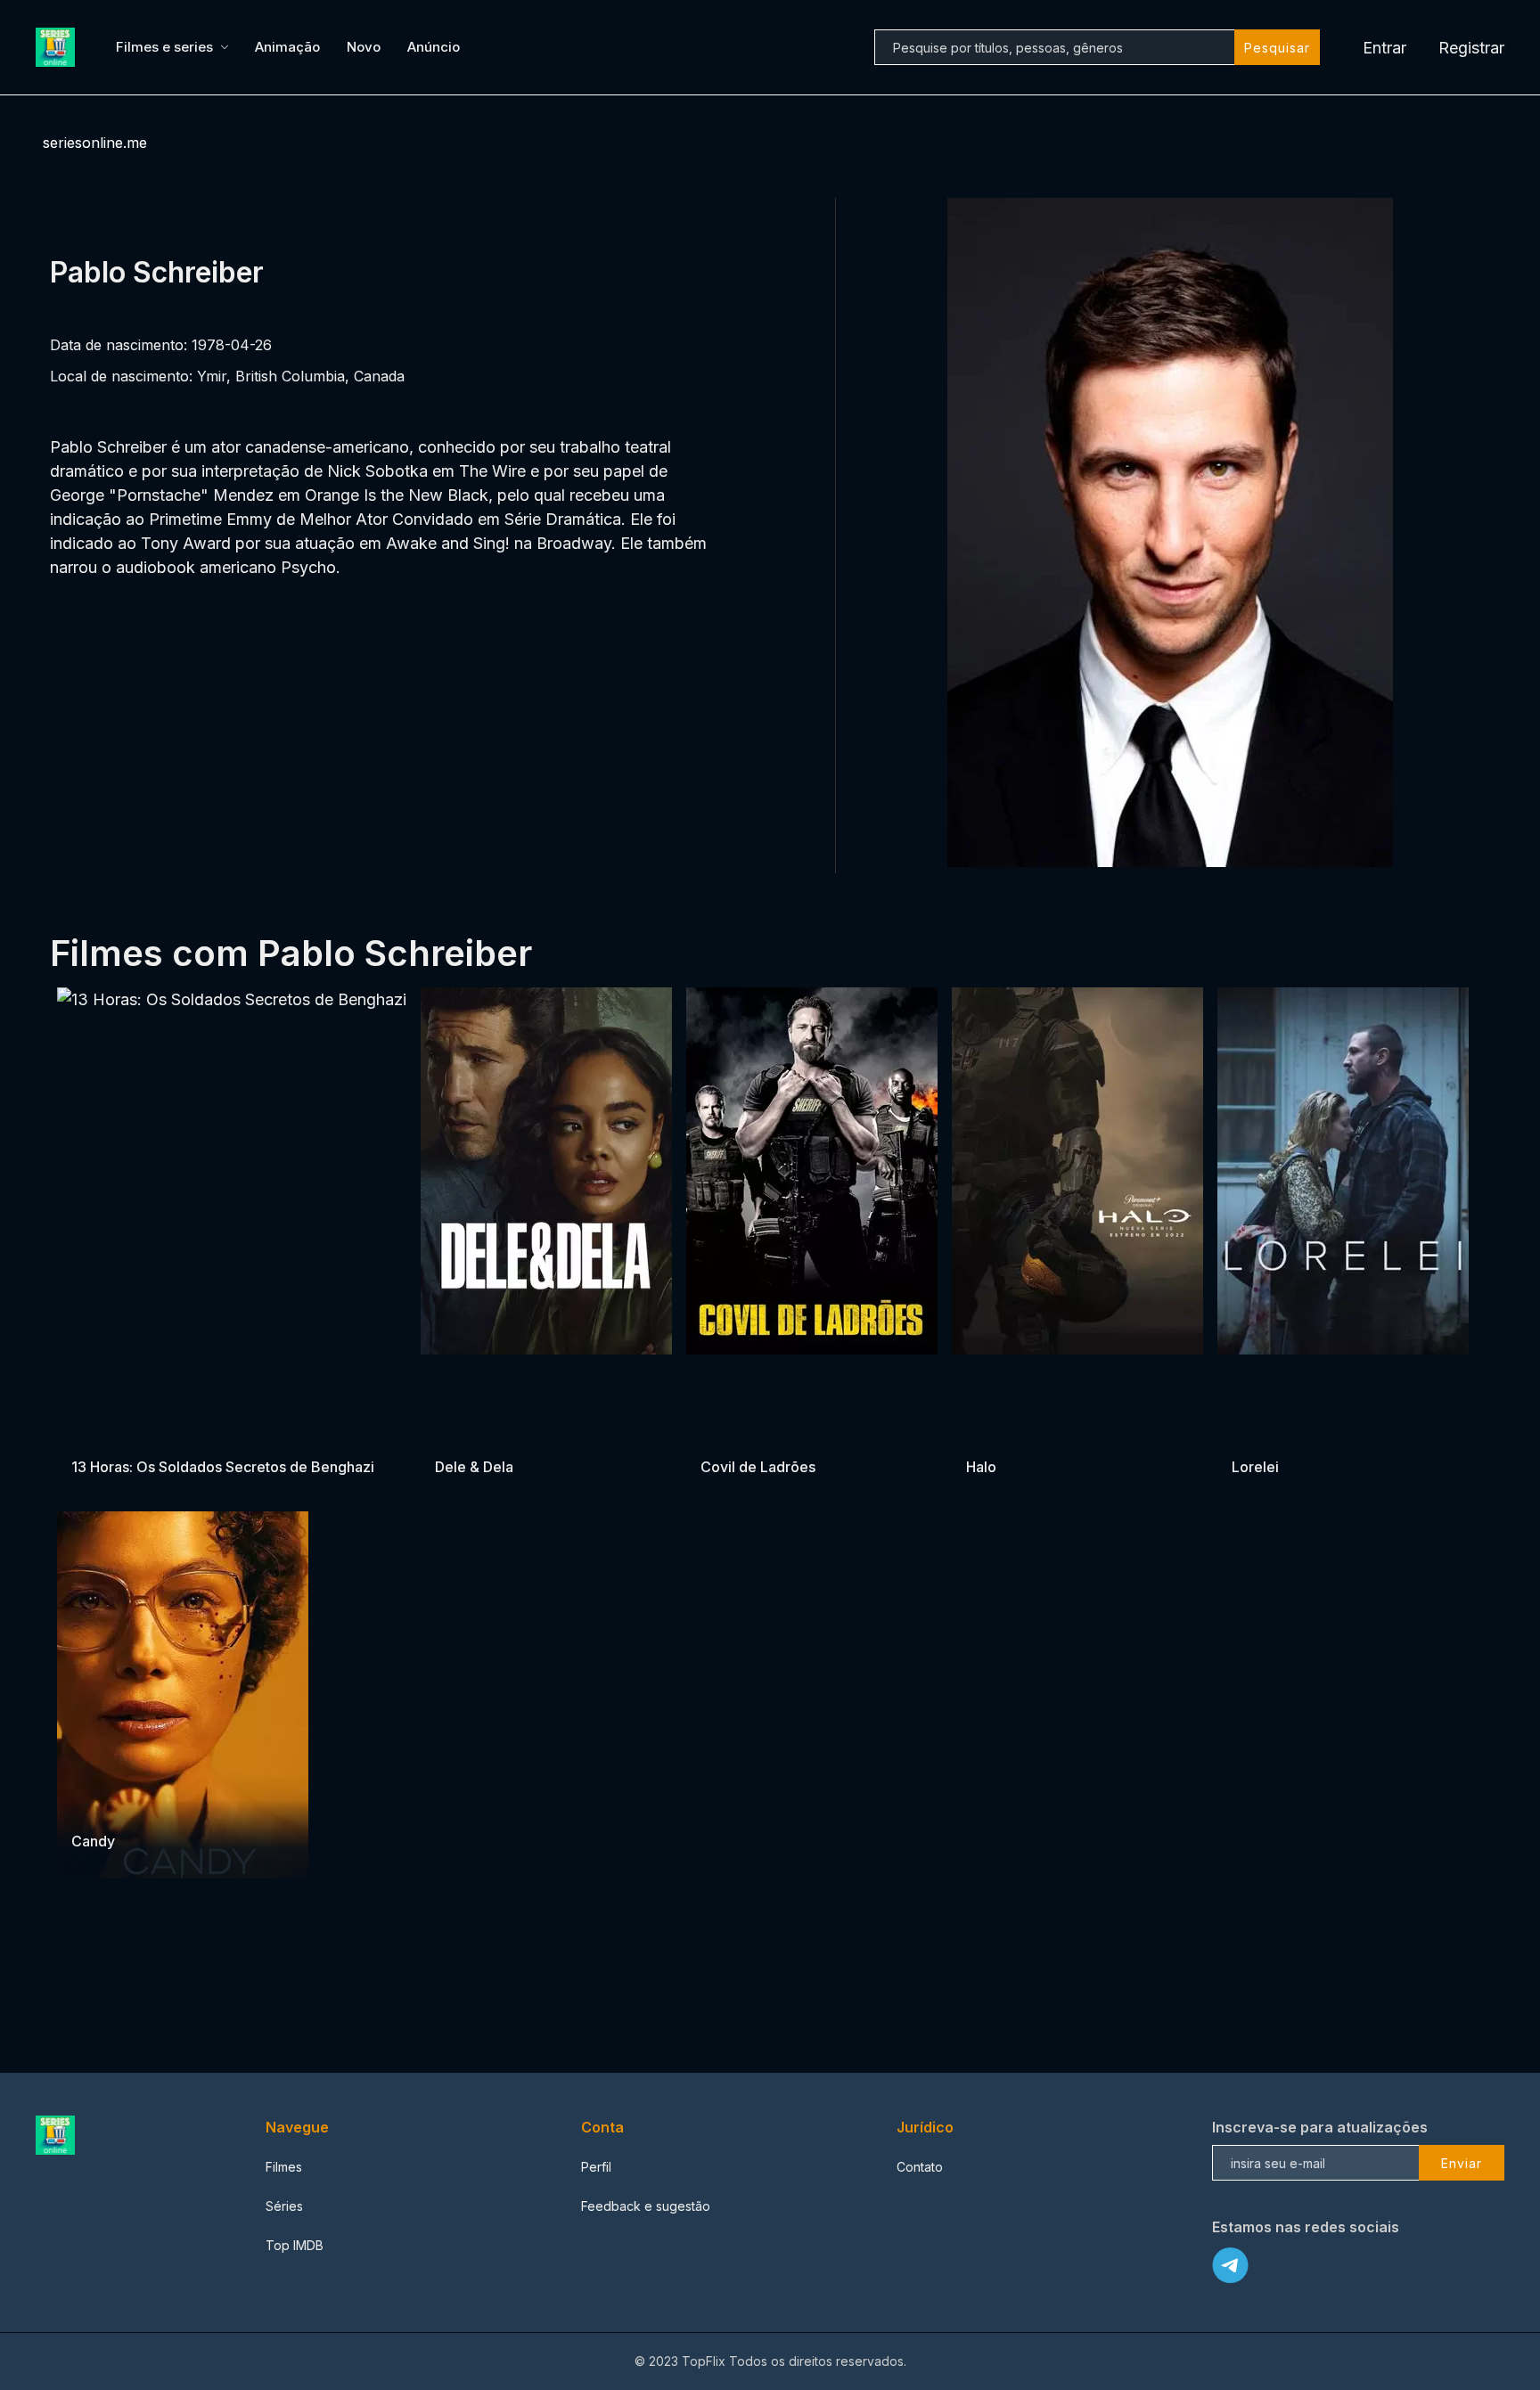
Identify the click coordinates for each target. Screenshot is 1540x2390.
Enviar (1462, 2163)
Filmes (284, 2167)
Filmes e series (164, 47)
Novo (364, 47)
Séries (284, 2206)
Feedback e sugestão (646, 2206)
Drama (92, 1432)
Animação (287, 47)
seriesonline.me (95, 143)
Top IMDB (295, 2245)
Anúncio (434, 47)
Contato (920, 2167)
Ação (782, 1432)
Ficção (987, 1432)
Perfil (596, 2167)
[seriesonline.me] (58, 47)
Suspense (147, 1432)
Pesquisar (1277, 48)
